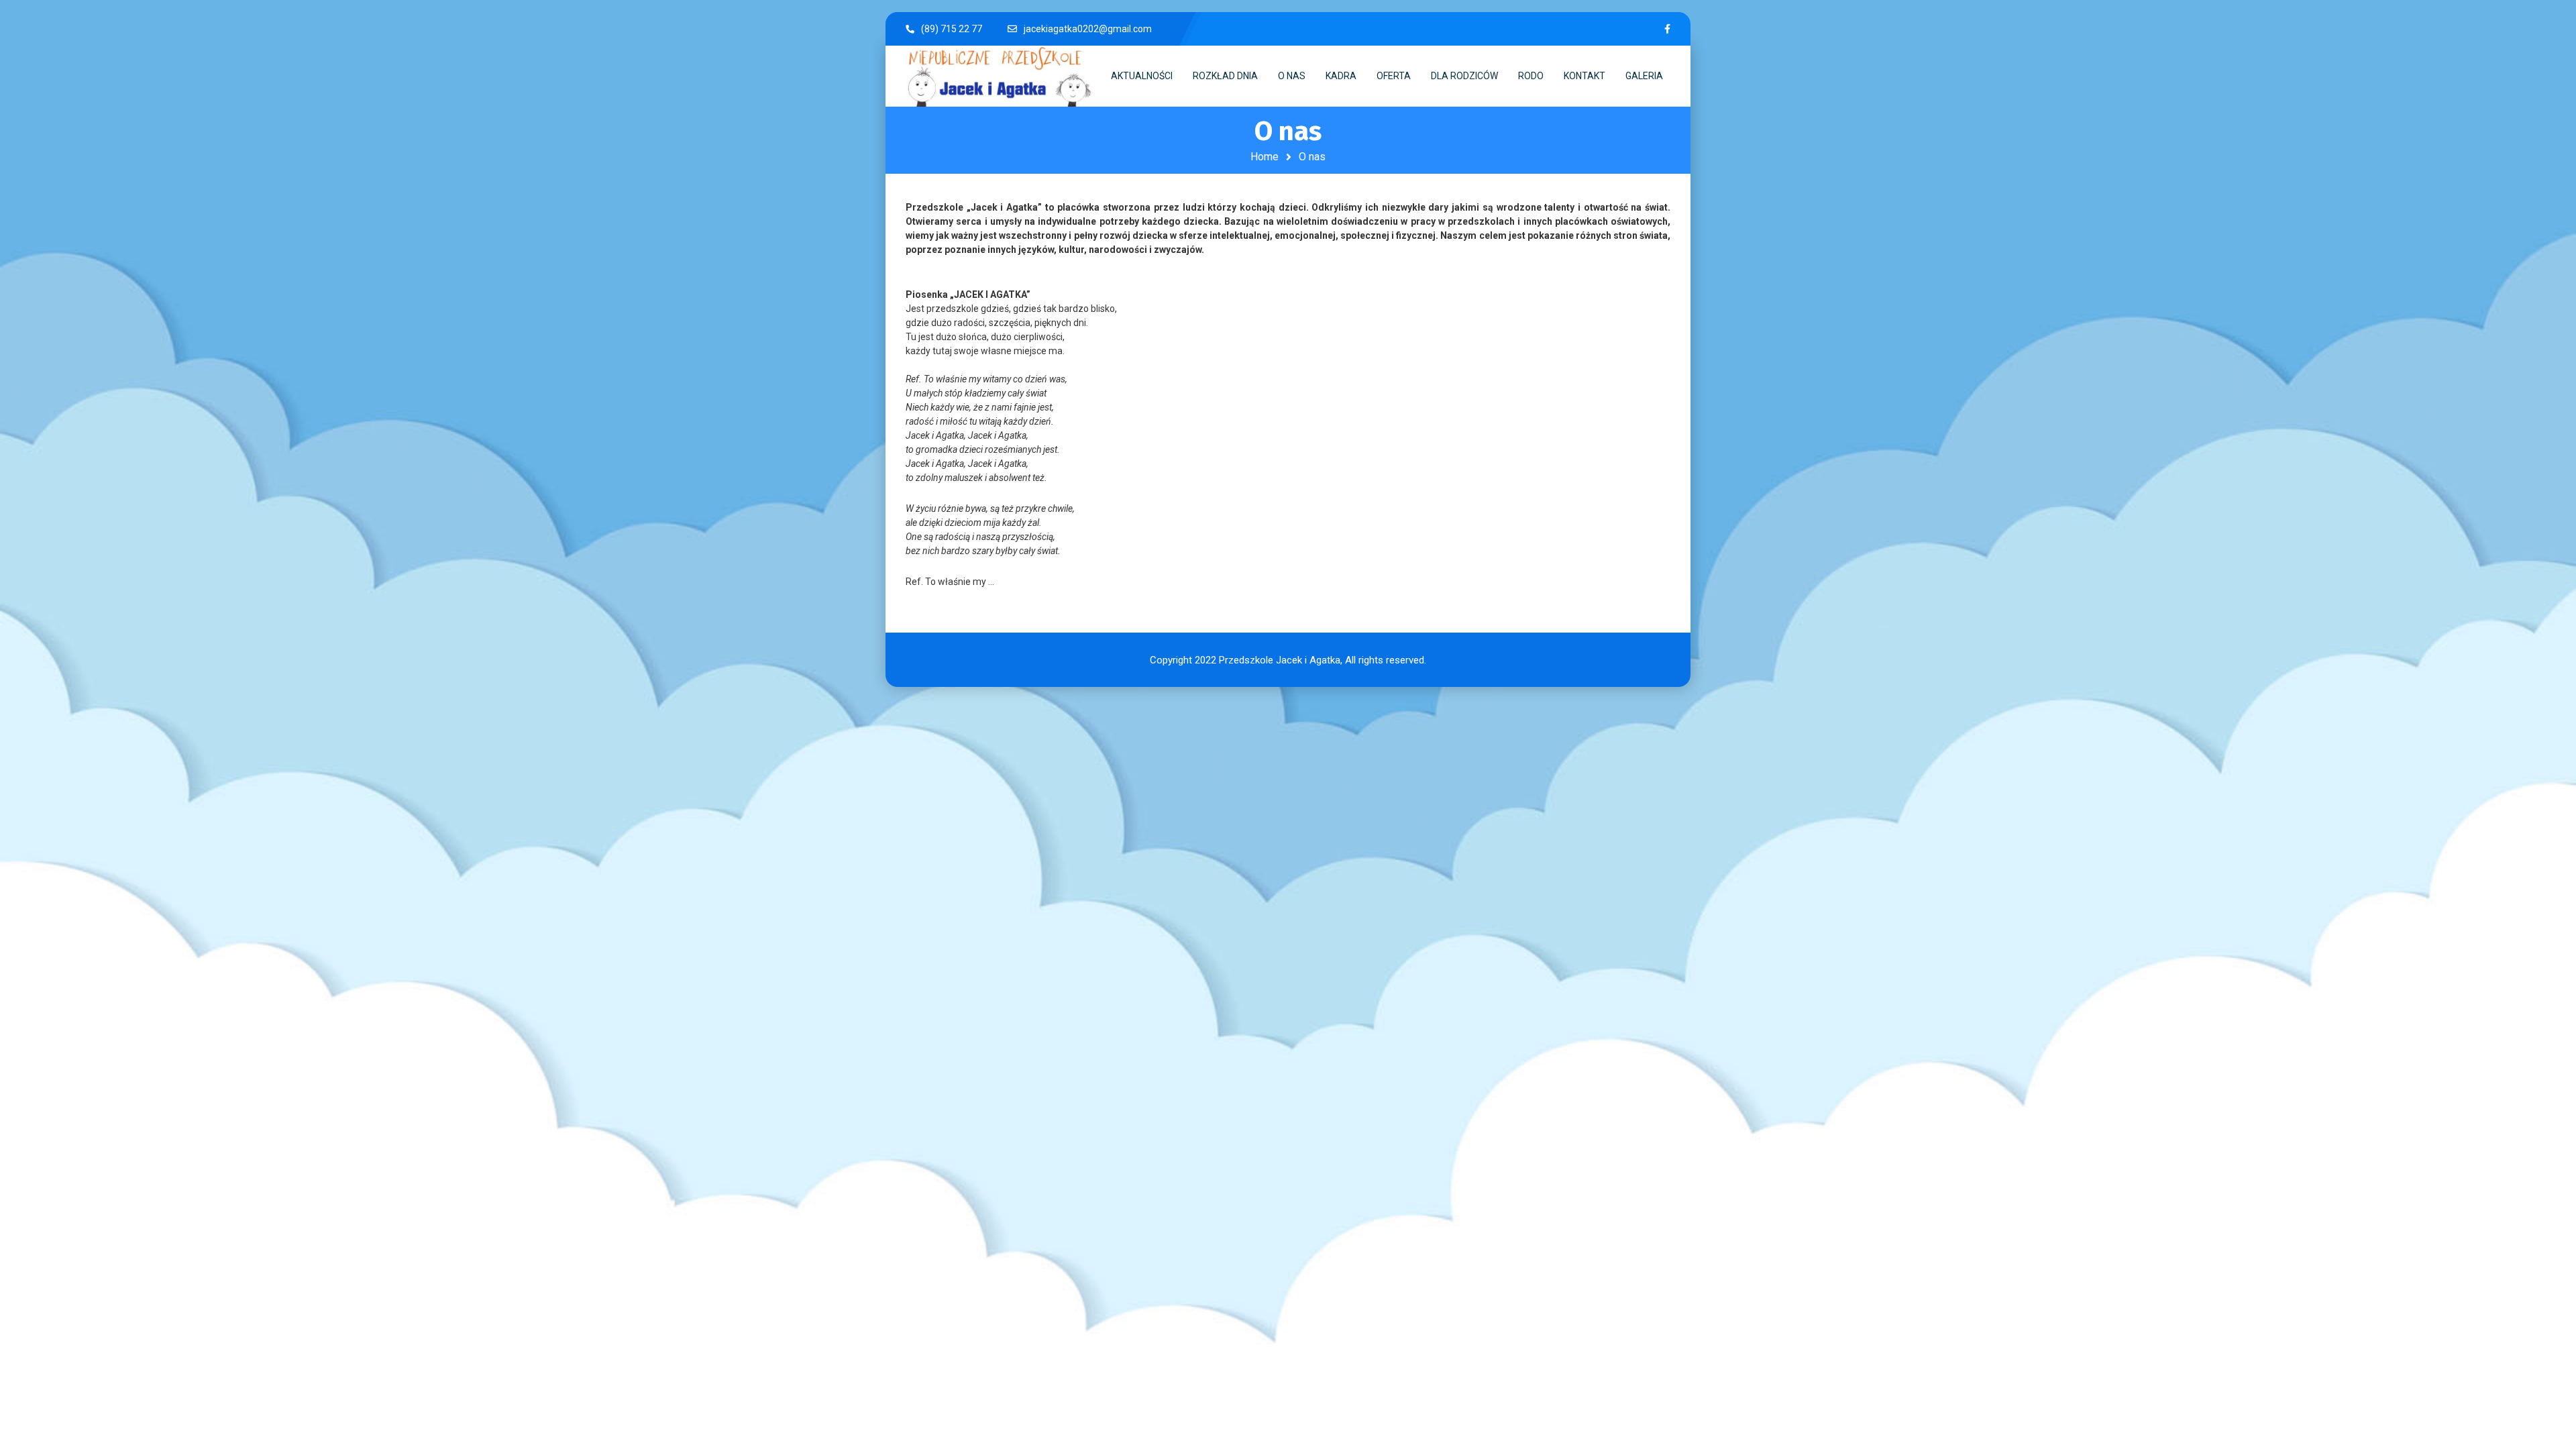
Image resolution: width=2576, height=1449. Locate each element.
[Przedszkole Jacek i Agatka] (1000, 76)
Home (1265, 157)
